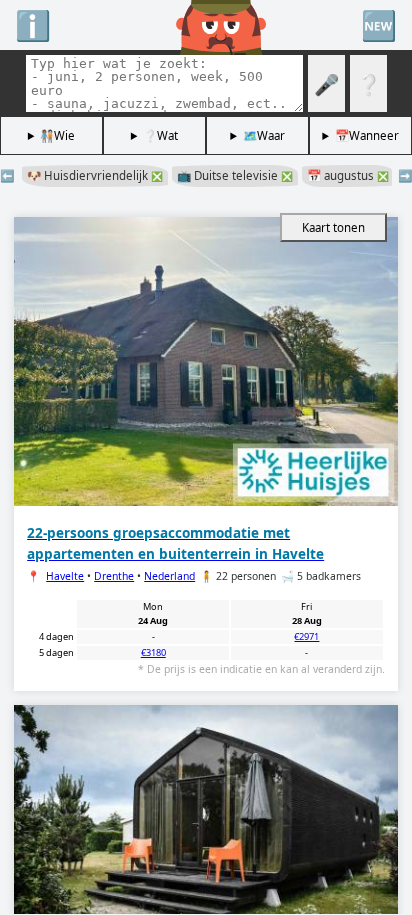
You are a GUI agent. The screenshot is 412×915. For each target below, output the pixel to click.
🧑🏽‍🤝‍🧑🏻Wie (57, 135)
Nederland (169, 576)
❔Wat (160, 135)
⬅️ (7, 175)
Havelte (65, 576)
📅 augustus (348, 175)
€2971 (306, 636)
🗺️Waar (264, 135)
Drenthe (114, 576)
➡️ (405, 175)
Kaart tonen (333, 227)
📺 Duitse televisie (235, 175)
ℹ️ (33, 24)
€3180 (153, 652)
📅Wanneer (367, 135)
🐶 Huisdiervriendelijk (95, 175)
